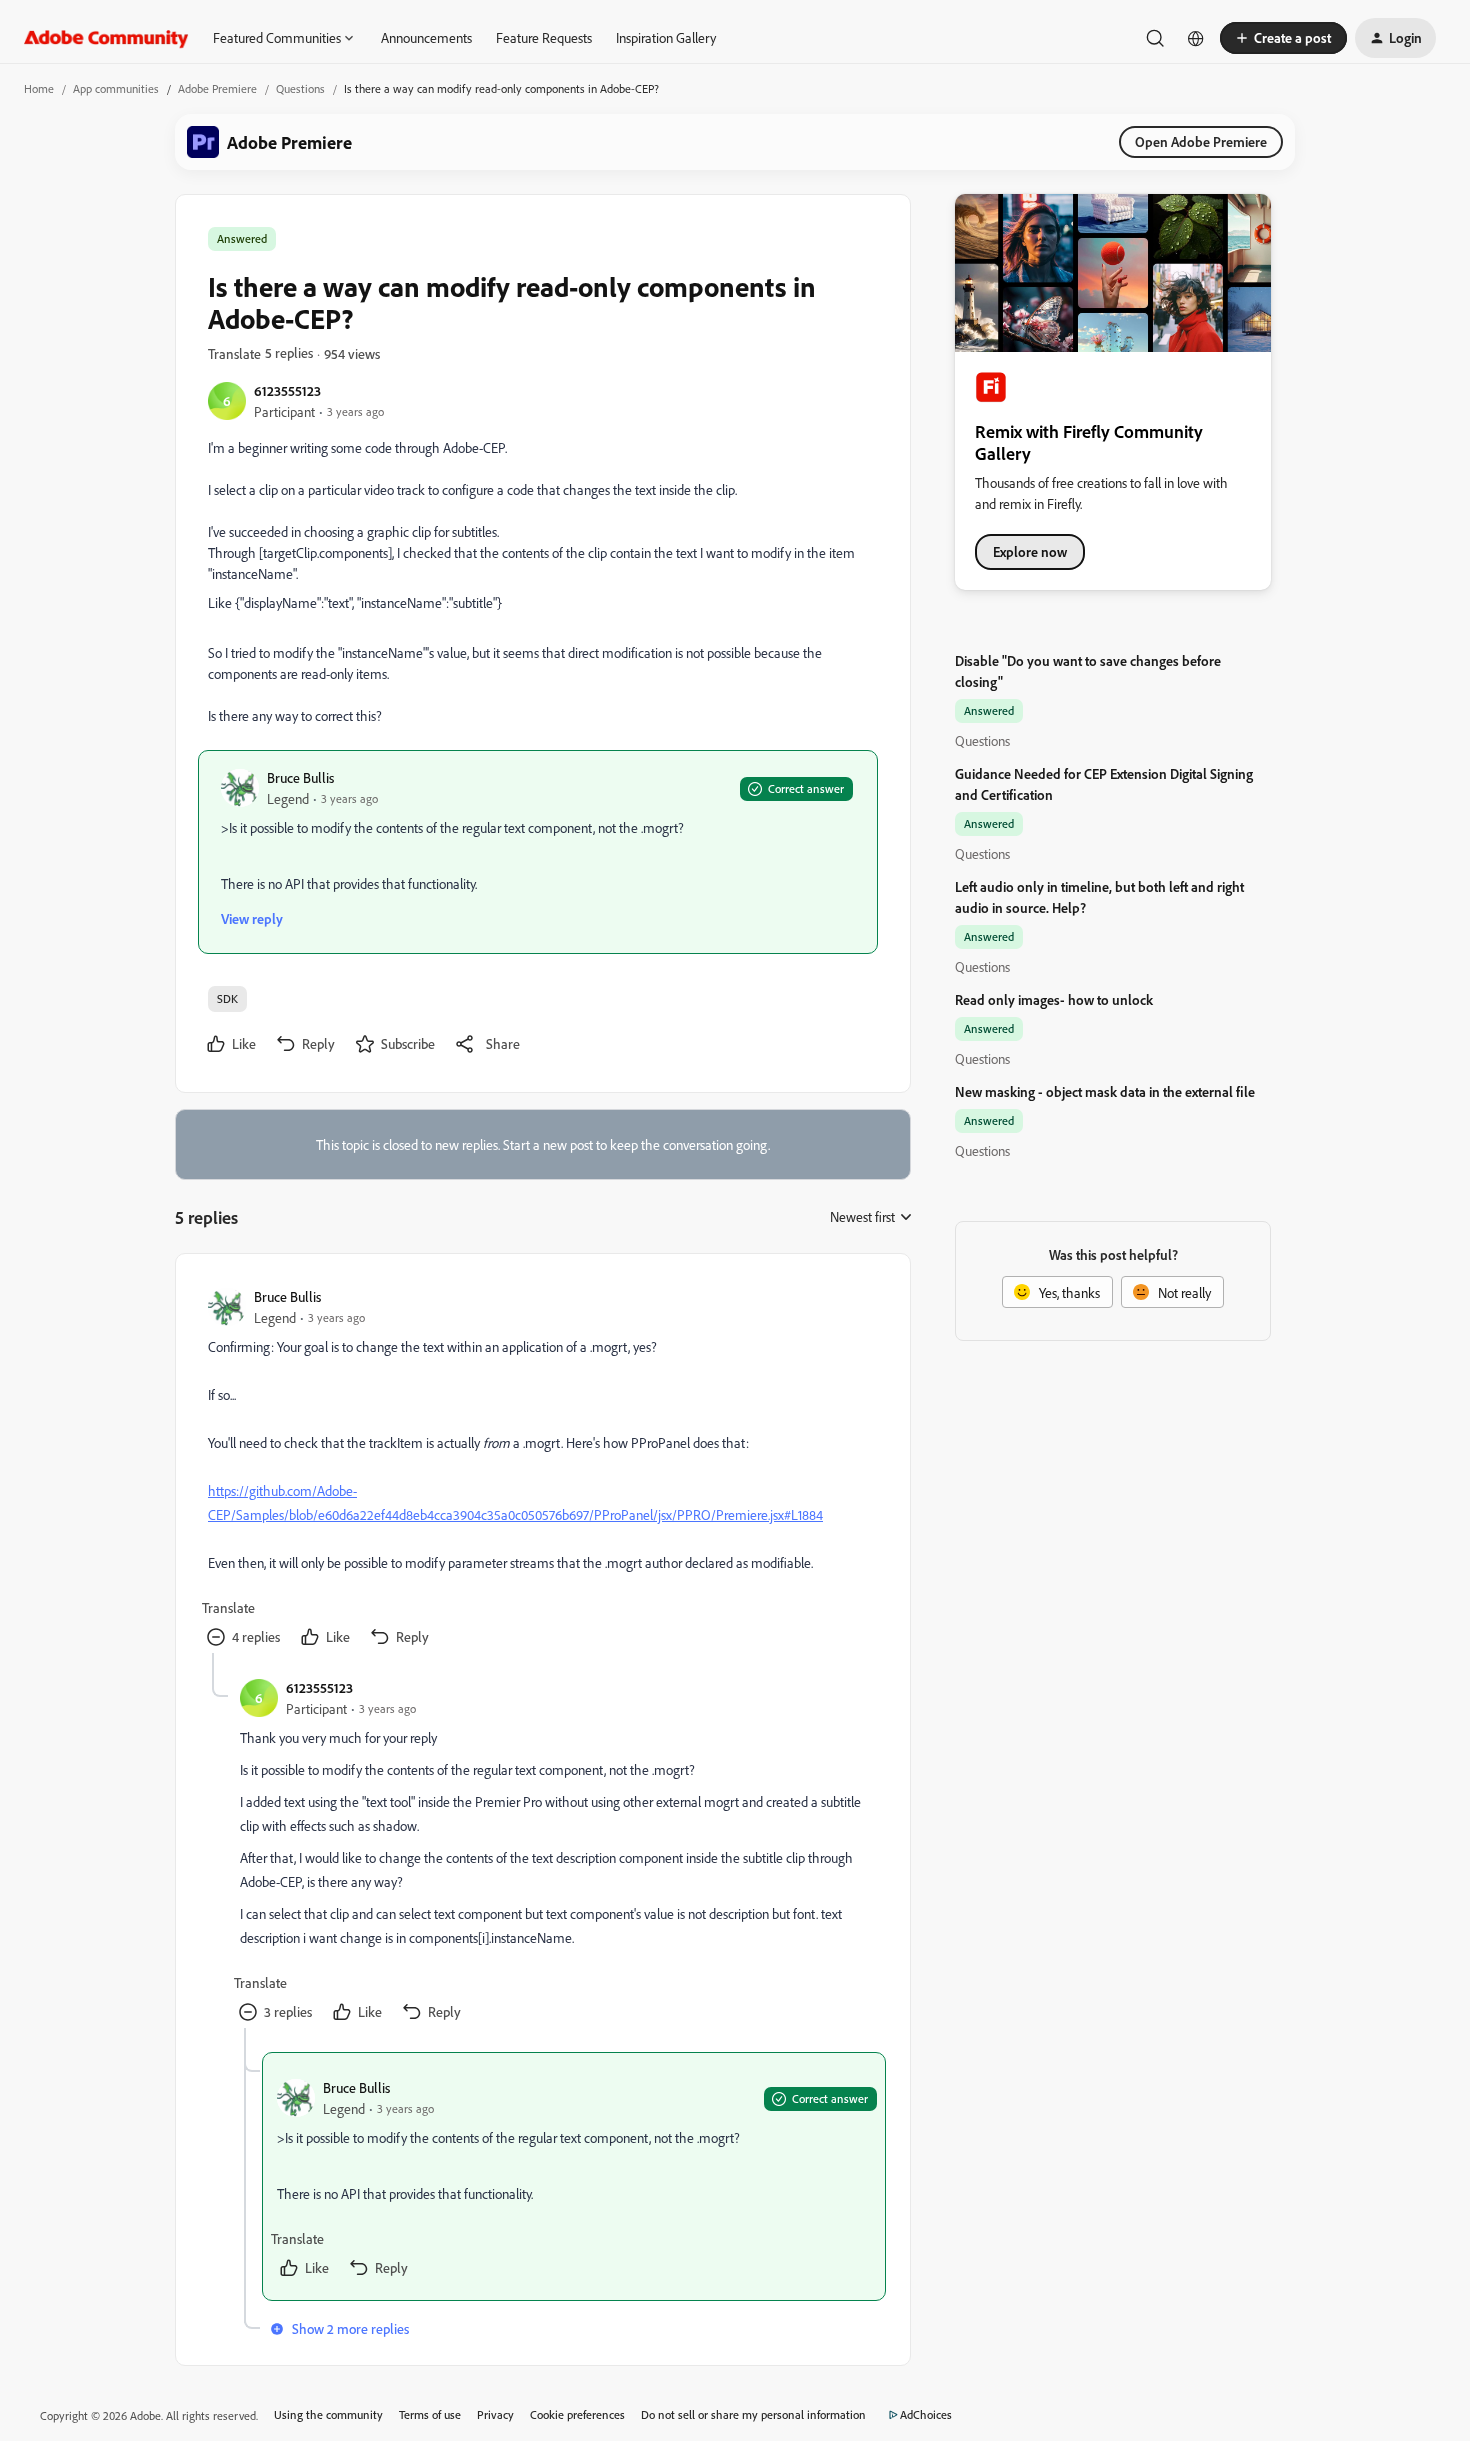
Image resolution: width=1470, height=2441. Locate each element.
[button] (1283, 38)
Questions (300, 88)
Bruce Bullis (300, 777)
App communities (116, 88)
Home (39, 88)
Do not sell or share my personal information (753, 2414)
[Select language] (1196, 38)
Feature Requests (544, 37)
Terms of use (430, 2414)
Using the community (328, 2414)
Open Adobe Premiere (1201, 141)
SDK (227, 998)
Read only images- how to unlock (1054, 999)
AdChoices (926, 2414)
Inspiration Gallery (666, 37)
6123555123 (287, 390)
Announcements (426, 37)
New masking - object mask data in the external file (1105, 1091)
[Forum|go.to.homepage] (106, 38)
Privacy (495, 2414)
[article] (542, 1469)
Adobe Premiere (217, 88)
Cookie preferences (577, 2414)
